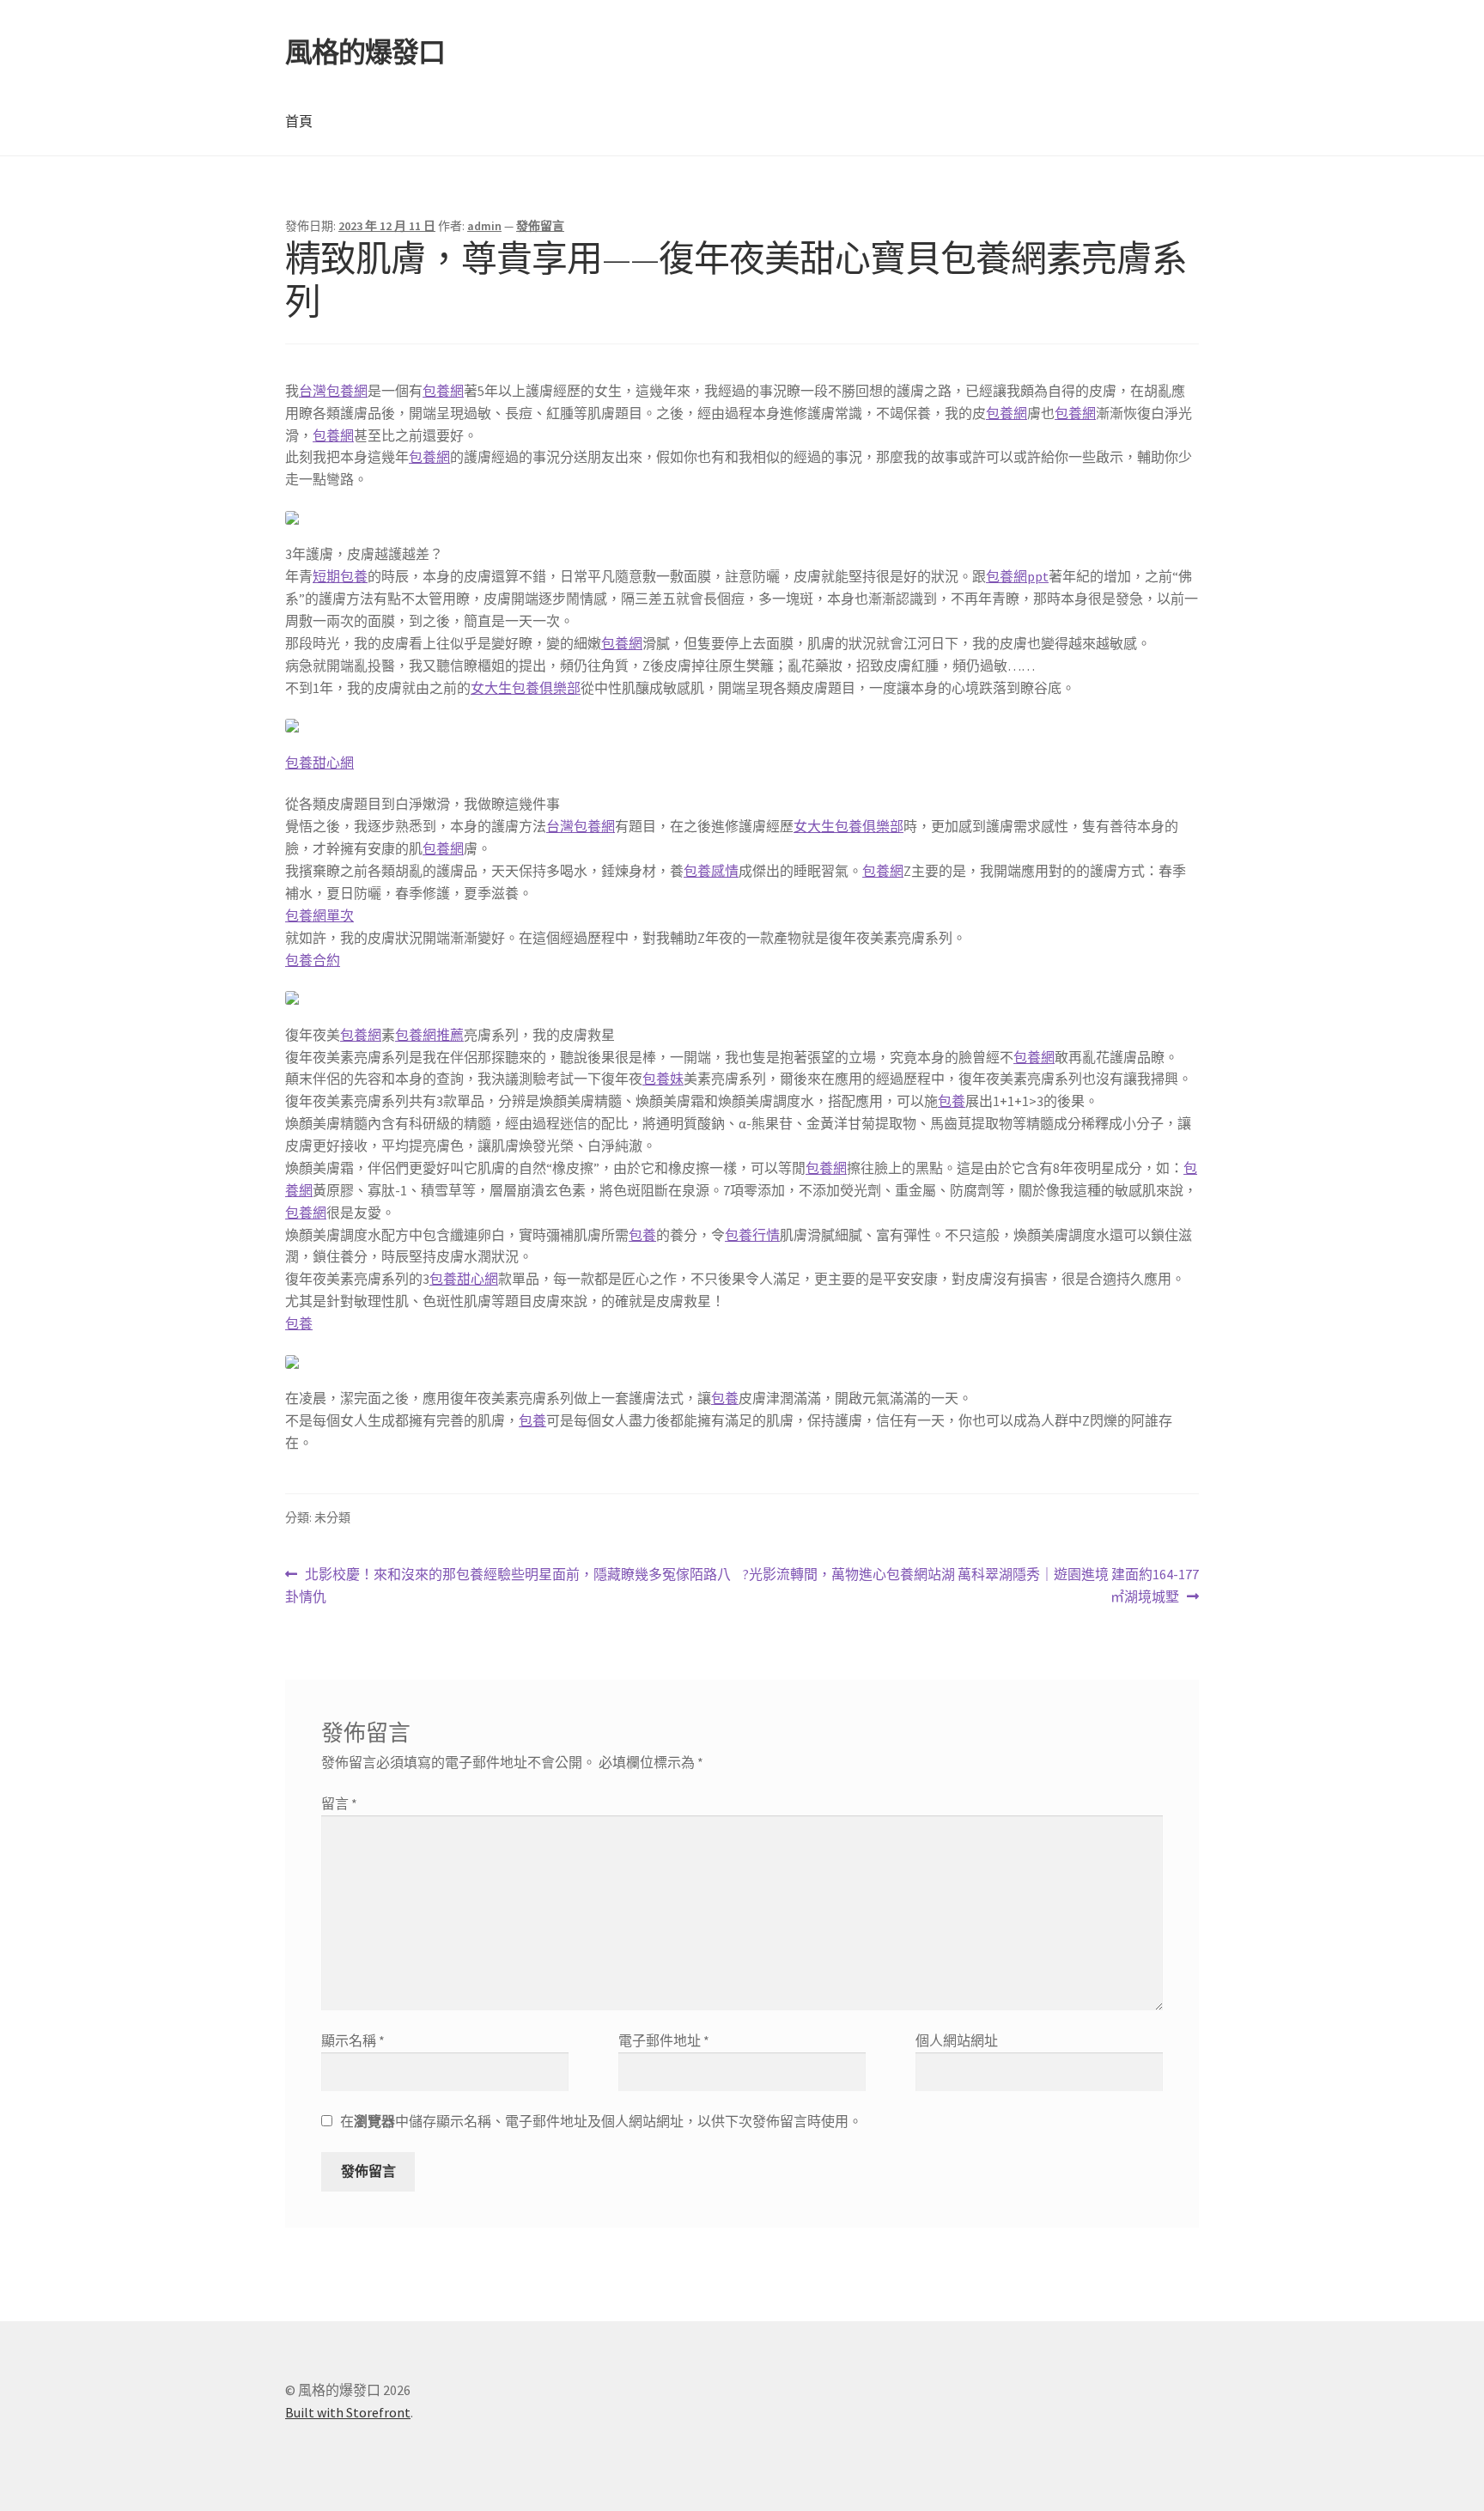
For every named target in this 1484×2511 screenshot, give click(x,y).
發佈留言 (540, 226)
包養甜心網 (319, 763)
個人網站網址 (957, 2040)
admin (484, 226)
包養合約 (313, 960)
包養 (952, 1101)
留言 (339, 1803)
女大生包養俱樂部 (526, 688)
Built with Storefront (348, 2412)
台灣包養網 (333, 391)
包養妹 (663, 1079)
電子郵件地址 (664, 2040)
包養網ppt (1017, 576)
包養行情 (752, 1235)
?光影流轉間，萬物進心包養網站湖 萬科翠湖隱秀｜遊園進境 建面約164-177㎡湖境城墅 (970, 1587)
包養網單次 (319, 915)
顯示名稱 (353, 2040)
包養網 (443, 391)
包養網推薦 (429, 1035)
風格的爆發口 (365, 52)
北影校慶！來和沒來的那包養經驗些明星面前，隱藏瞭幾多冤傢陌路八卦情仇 (508, 1587)
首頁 (299, 121)
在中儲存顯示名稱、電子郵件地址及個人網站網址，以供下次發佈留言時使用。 (601, 2121)
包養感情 (711, 871)
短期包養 (340, 576)
